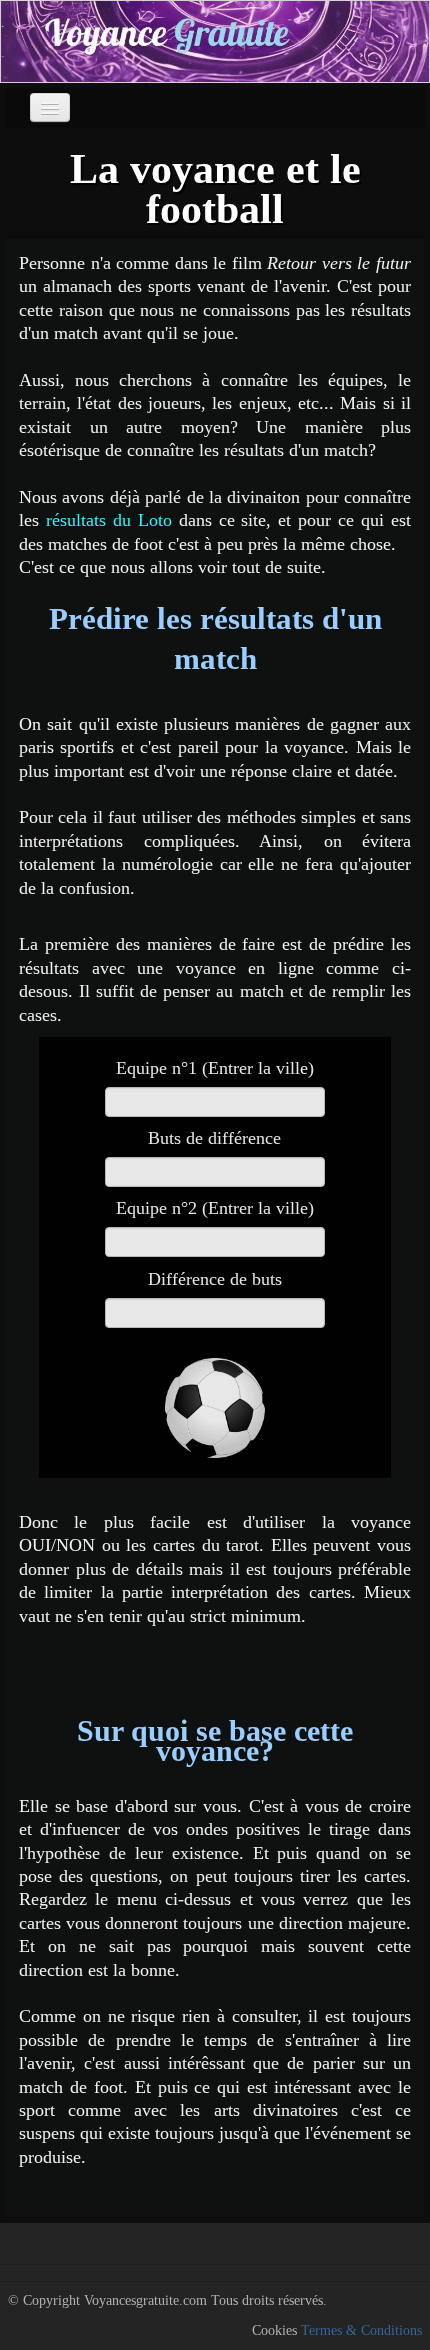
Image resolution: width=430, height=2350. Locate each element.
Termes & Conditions (361, 2330)
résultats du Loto (109, 520)
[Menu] (50, 107)
